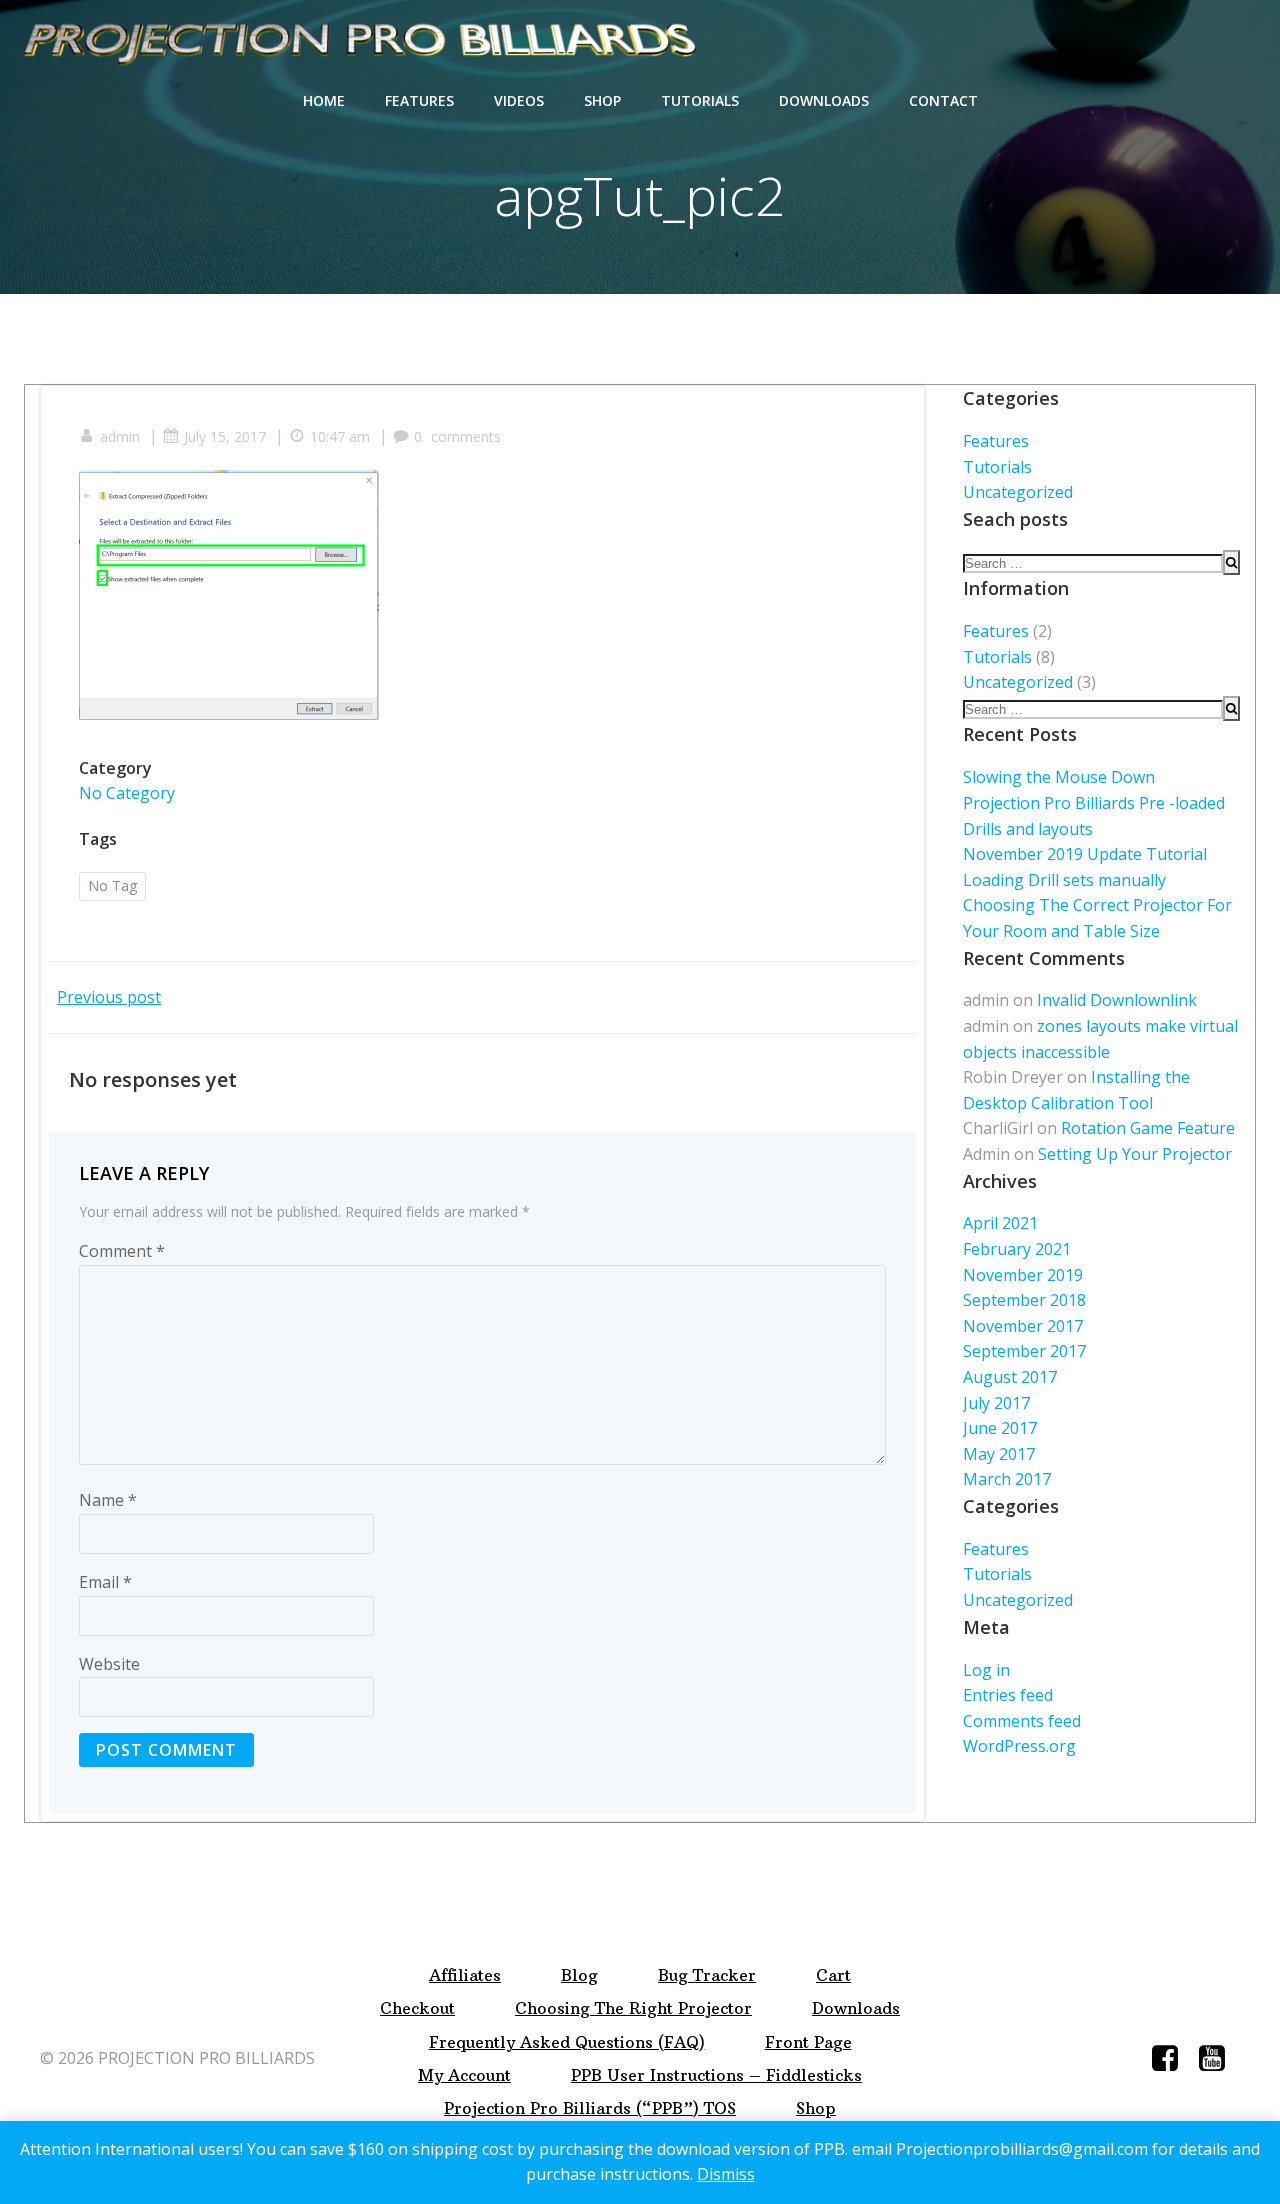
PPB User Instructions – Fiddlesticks (716, 2075)
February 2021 (1017, 1249)
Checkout (417, 2008)
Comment (122, 1251)
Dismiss (726, 2174)
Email (105, 1582)
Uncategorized (1018, 492)
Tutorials (700, 100)
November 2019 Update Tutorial (1085, 854)
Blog (579, 1975)
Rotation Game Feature (1148, 1128)
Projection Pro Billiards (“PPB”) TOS (590, 2108)
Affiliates (465, 1975)
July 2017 (996, 1403)
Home (324, 100)
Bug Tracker (707, 1975)
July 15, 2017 (225, 436)
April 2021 (1000, 1223)
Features (419, 100)
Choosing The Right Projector (633, 2008)
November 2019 (1023, 1275)
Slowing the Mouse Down (1059, 777)
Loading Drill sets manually (1064, 880)
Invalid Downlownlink (1117, 1000)
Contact (943, 100)
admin (120, 436)
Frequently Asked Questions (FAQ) (567, 2042)
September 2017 (1024, 1351)
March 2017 (1007, 1479)
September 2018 (1024, 1300)
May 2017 (999, 1454)
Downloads (824, 100)
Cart (833, 1975)
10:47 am (340, 436)
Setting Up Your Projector (1135, 1154)
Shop (602, 100)
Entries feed (1008, 1695)
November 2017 (1023, 1326)
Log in (986, 1670)
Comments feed (1022, 1721)
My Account (464, 2075)
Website (109, 1664)
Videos (519, 100)
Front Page (808, 2042)
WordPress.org (1019, 1746)
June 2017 (1000, 1428)
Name (108, 1500)
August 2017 (1010, 1377)
